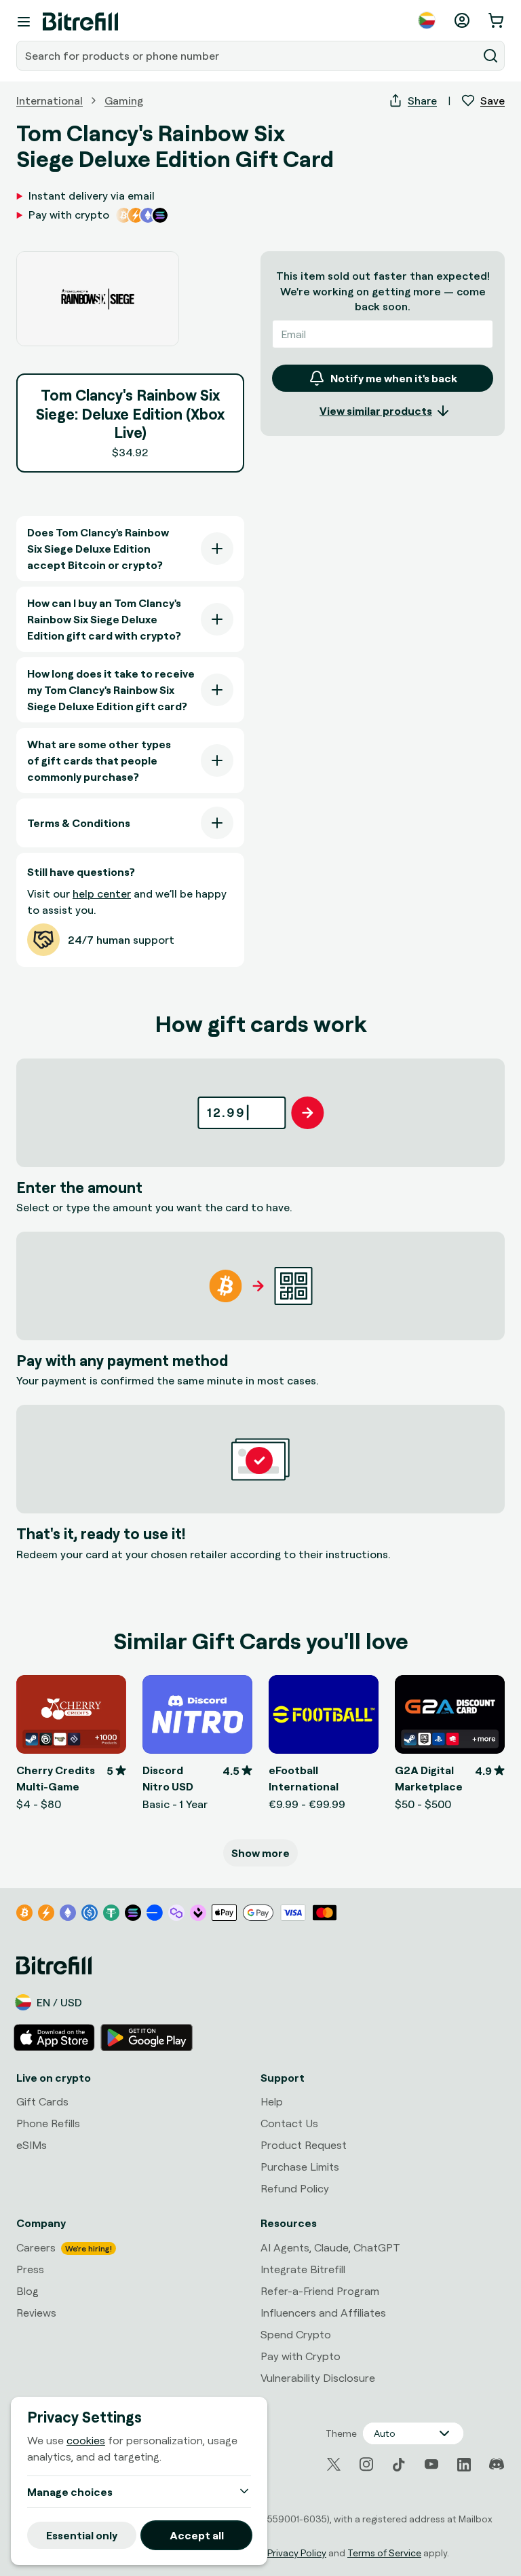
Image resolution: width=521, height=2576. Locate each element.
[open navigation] (24, 22)
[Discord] (497, 2465)
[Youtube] (431, 2465)
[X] (334, 2464)
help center (102, 894)
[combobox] (248, 56)
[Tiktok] (399, 2465)
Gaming (124, 100)
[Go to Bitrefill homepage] (80, 22)
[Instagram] (366, 2465)
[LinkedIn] (464, 2465)
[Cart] (497, 20)
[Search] (490, 56)
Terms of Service (384, 2553)
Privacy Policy (297, 2553)
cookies (86, 2440)
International (50, 100)
